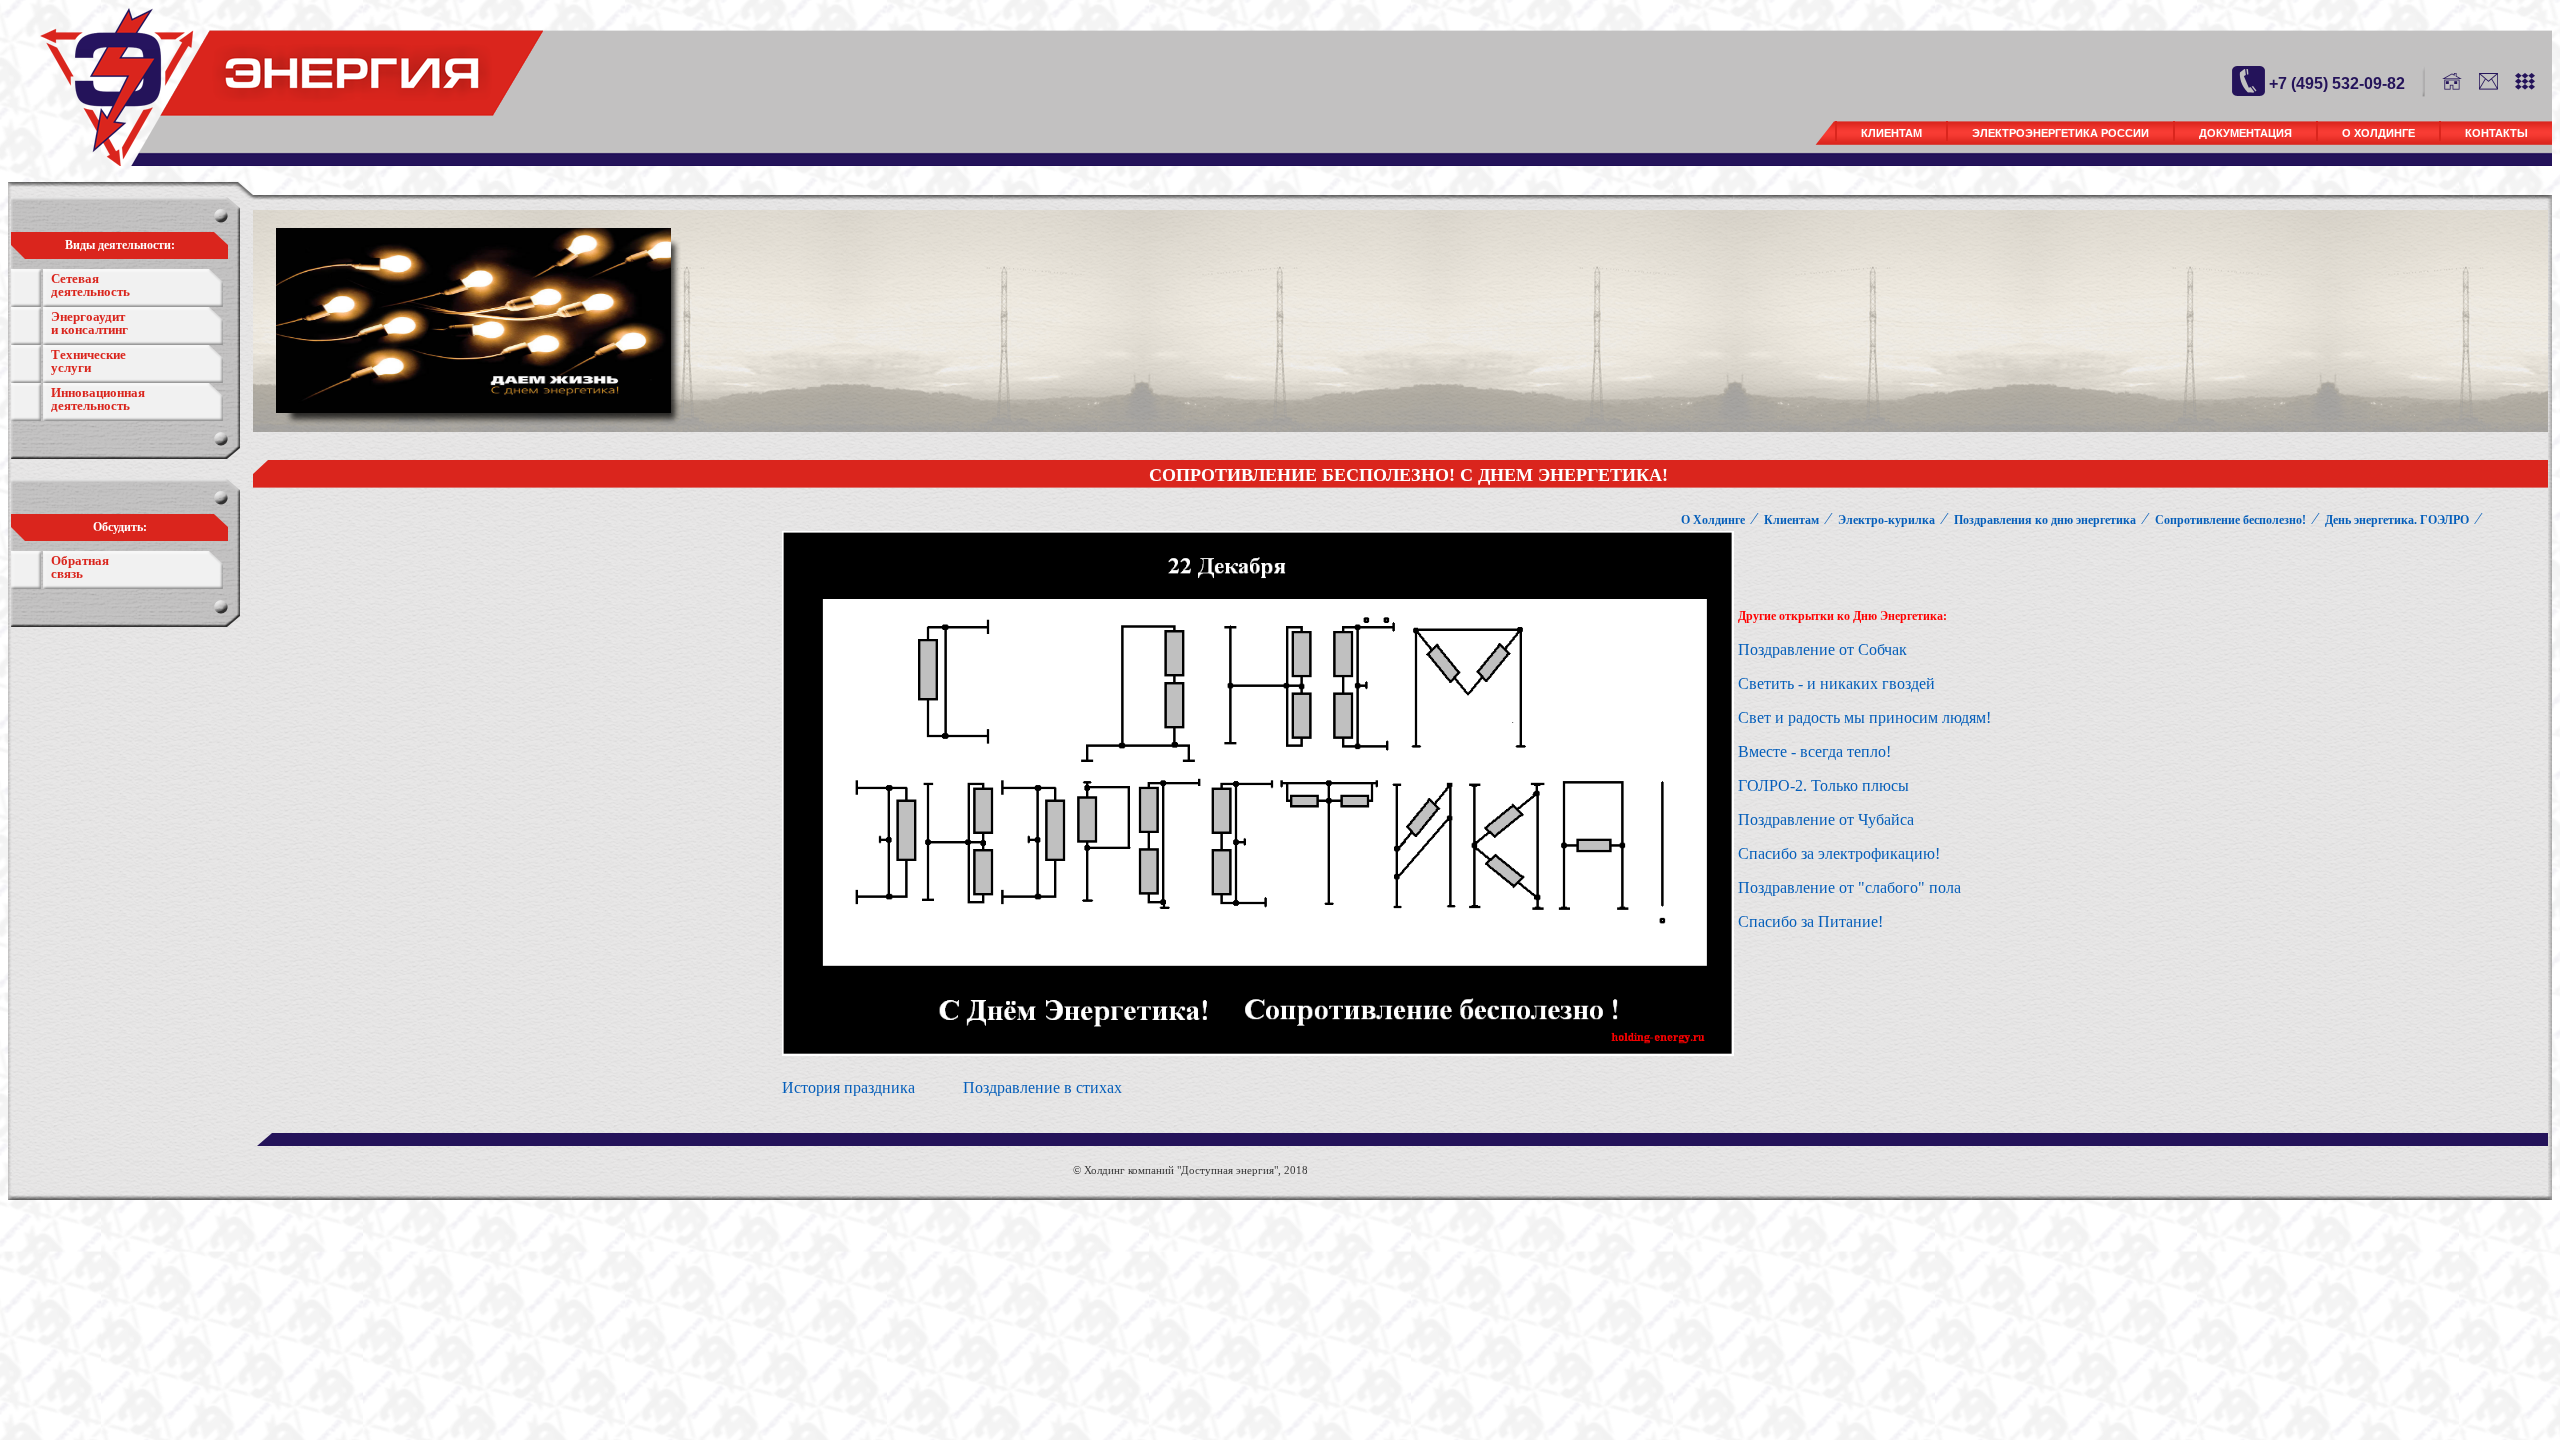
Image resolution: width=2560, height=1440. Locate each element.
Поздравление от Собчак (1822, 649)
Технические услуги (88, 361)
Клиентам (1891, 133)
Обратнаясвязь (80, 567)
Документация (2245, 133)
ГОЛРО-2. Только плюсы (1823, 785)
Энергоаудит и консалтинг (89, 323)
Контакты (2496, 133)
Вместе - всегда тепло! (1814, 751)
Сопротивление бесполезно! (2230, 520)
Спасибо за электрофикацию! (1839, 853)
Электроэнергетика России (2060, 133)
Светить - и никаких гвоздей (1838, 683)
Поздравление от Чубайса (1826, 819)
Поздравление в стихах (1042, 1087)
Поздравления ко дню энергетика (2045, 520)
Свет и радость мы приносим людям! (1864, 717)
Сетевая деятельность (90, 285)
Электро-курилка (1886, 520)
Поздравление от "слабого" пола (1849, 887)
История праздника (848, 1087)
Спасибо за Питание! (1810, 921)
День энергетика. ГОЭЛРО (2397, 520)
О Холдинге (2378, 133)
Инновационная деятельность (98, 399)
